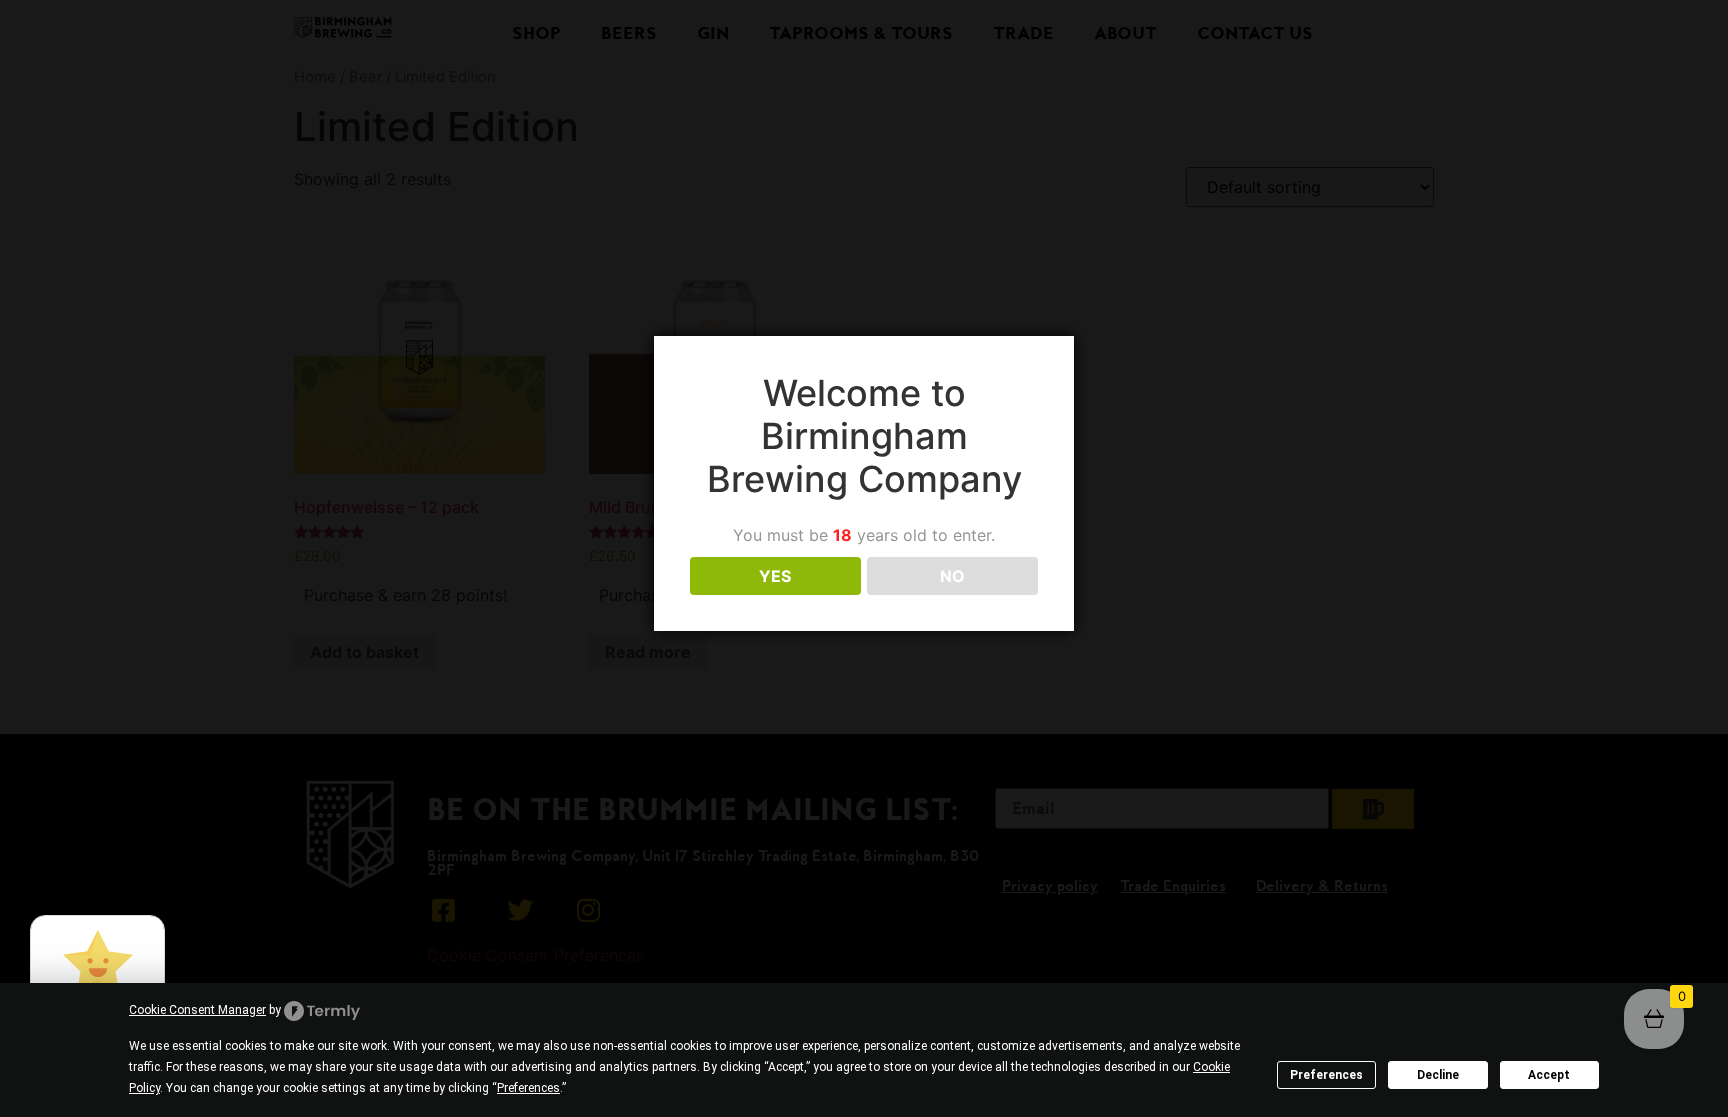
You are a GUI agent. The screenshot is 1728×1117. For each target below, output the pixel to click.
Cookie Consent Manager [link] (197, 1010)
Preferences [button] (528, 1088)
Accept (1549, 1075)
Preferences (1326, 1075)
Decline (1438, 1075)
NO (952, 576)
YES (775, 576)
